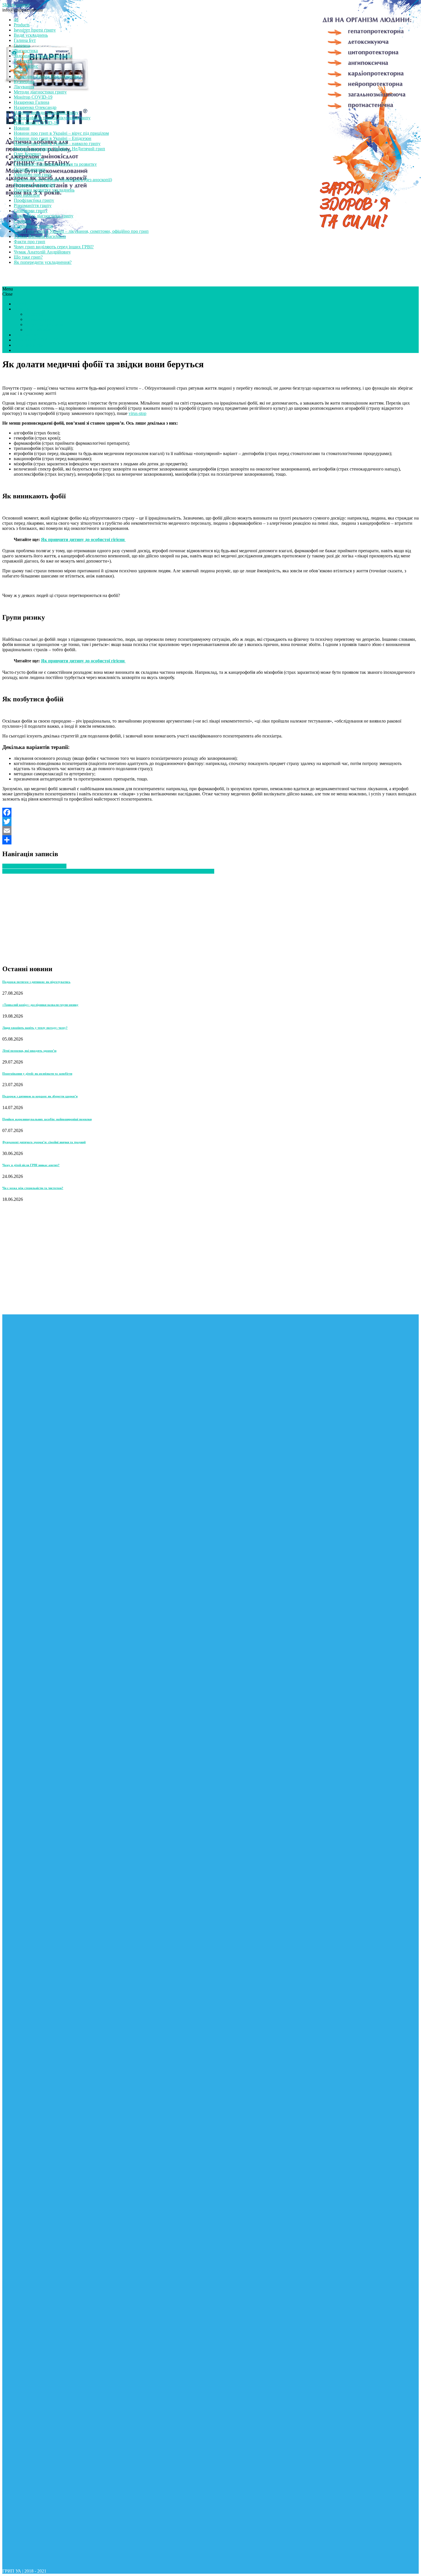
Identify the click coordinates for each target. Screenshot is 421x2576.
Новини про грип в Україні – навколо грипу (57, 144)
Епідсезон (35, 314)
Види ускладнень (31, 35)
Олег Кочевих (27, 154)
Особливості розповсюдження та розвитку (55, 164)
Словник (22, 221)
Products (22, 25)
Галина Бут (25, 40)
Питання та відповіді (34, 185)
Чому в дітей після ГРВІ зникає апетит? (31, 1165)
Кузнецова (24, 82)
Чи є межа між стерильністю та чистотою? (33, 1188)
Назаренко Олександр (35, 107)
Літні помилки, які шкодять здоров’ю (29, 1051)
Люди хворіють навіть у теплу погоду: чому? (35, 1028)
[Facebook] (210, 812)
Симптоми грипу (31, 211)
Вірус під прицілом (44, 324)
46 (16, 20)
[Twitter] (210, 821)
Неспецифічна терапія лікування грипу (52, 118)
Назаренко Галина (32, 102)
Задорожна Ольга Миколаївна (43, 56)
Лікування (24, 87)
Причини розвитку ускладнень (44, 190)
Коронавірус (26, 66)
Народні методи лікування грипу (46, 113)
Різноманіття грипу (33, 205)
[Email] (210, 831)
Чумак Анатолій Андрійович (42, 252)
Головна (22, 45)
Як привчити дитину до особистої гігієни (83, 539)
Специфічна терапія (33, 226)
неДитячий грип (30, 345)
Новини (22, 128)
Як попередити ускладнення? (43, 262)
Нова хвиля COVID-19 (36, 123)
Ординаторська (29, 159)
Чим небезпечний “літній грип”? (34, 866)
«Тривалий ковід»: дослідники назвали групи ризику (40, 1005)
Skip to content (16, 5)
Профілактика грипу (34, 200)
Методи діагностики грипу (40, 92)
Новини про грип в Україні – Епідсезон (53, 138)
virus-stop (137, 413)
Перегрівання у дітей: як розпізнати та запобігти (37, 1074)
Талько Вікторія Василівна (40, 236)
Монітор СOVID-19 (33, 97)
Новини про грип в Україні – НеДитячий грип (59, 149)
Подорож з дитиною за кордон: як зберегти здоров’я (40, 1096)
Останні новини (30, 169)
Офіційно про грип (33, 174)
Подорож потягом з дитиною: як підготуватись (36, 982)
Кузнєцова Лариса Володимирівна (48, 76)
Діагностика (26, 51)
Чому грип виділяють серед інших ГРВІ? (54, 247)
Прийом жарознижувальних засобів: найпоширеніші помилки (47, 1119)
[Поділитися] (210, 840)
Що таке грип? (28, 257)
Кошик (20, 71)
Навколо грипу (40, 319)
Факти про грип (29, 242)
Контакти (23, 61)
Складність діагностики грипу (44, 216)
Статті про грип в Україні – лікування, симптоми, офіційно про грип (81, 231)
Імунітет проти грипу (35, 30)
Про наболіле (27, 195)
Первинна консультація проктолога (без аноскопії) (63, 180)
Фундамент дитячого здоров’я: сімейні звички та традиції (44, 1142)
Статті (20, 304)
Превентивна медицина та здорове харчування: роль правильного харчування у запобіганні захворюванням (108, 871)
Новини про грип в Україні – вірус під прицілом (61, 133)
